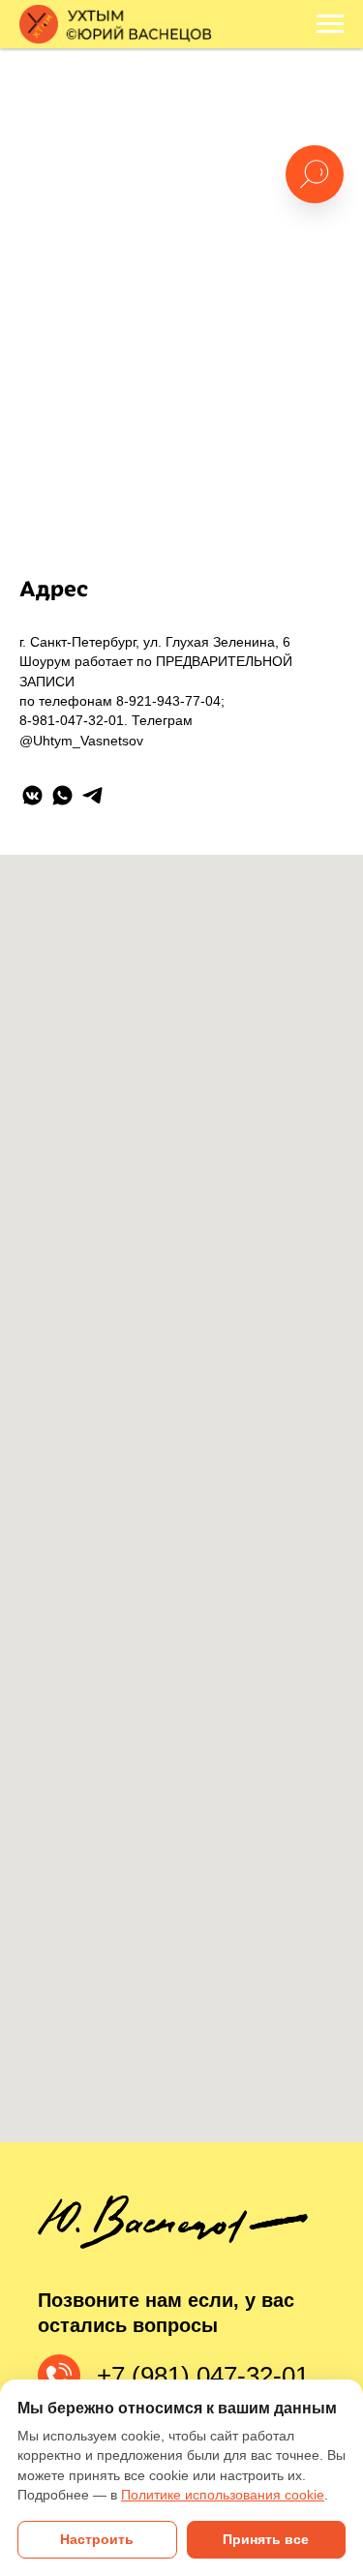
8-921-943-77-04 (168, 701)
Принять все (266, 2540)
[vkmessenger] (32, 795)
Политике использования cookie (223, 2495)
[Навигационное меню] (330, 24)
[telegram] (92, 795)
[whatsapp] (62, 795)
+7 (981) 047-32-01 (203, 2376)
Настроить (97, 2540)
